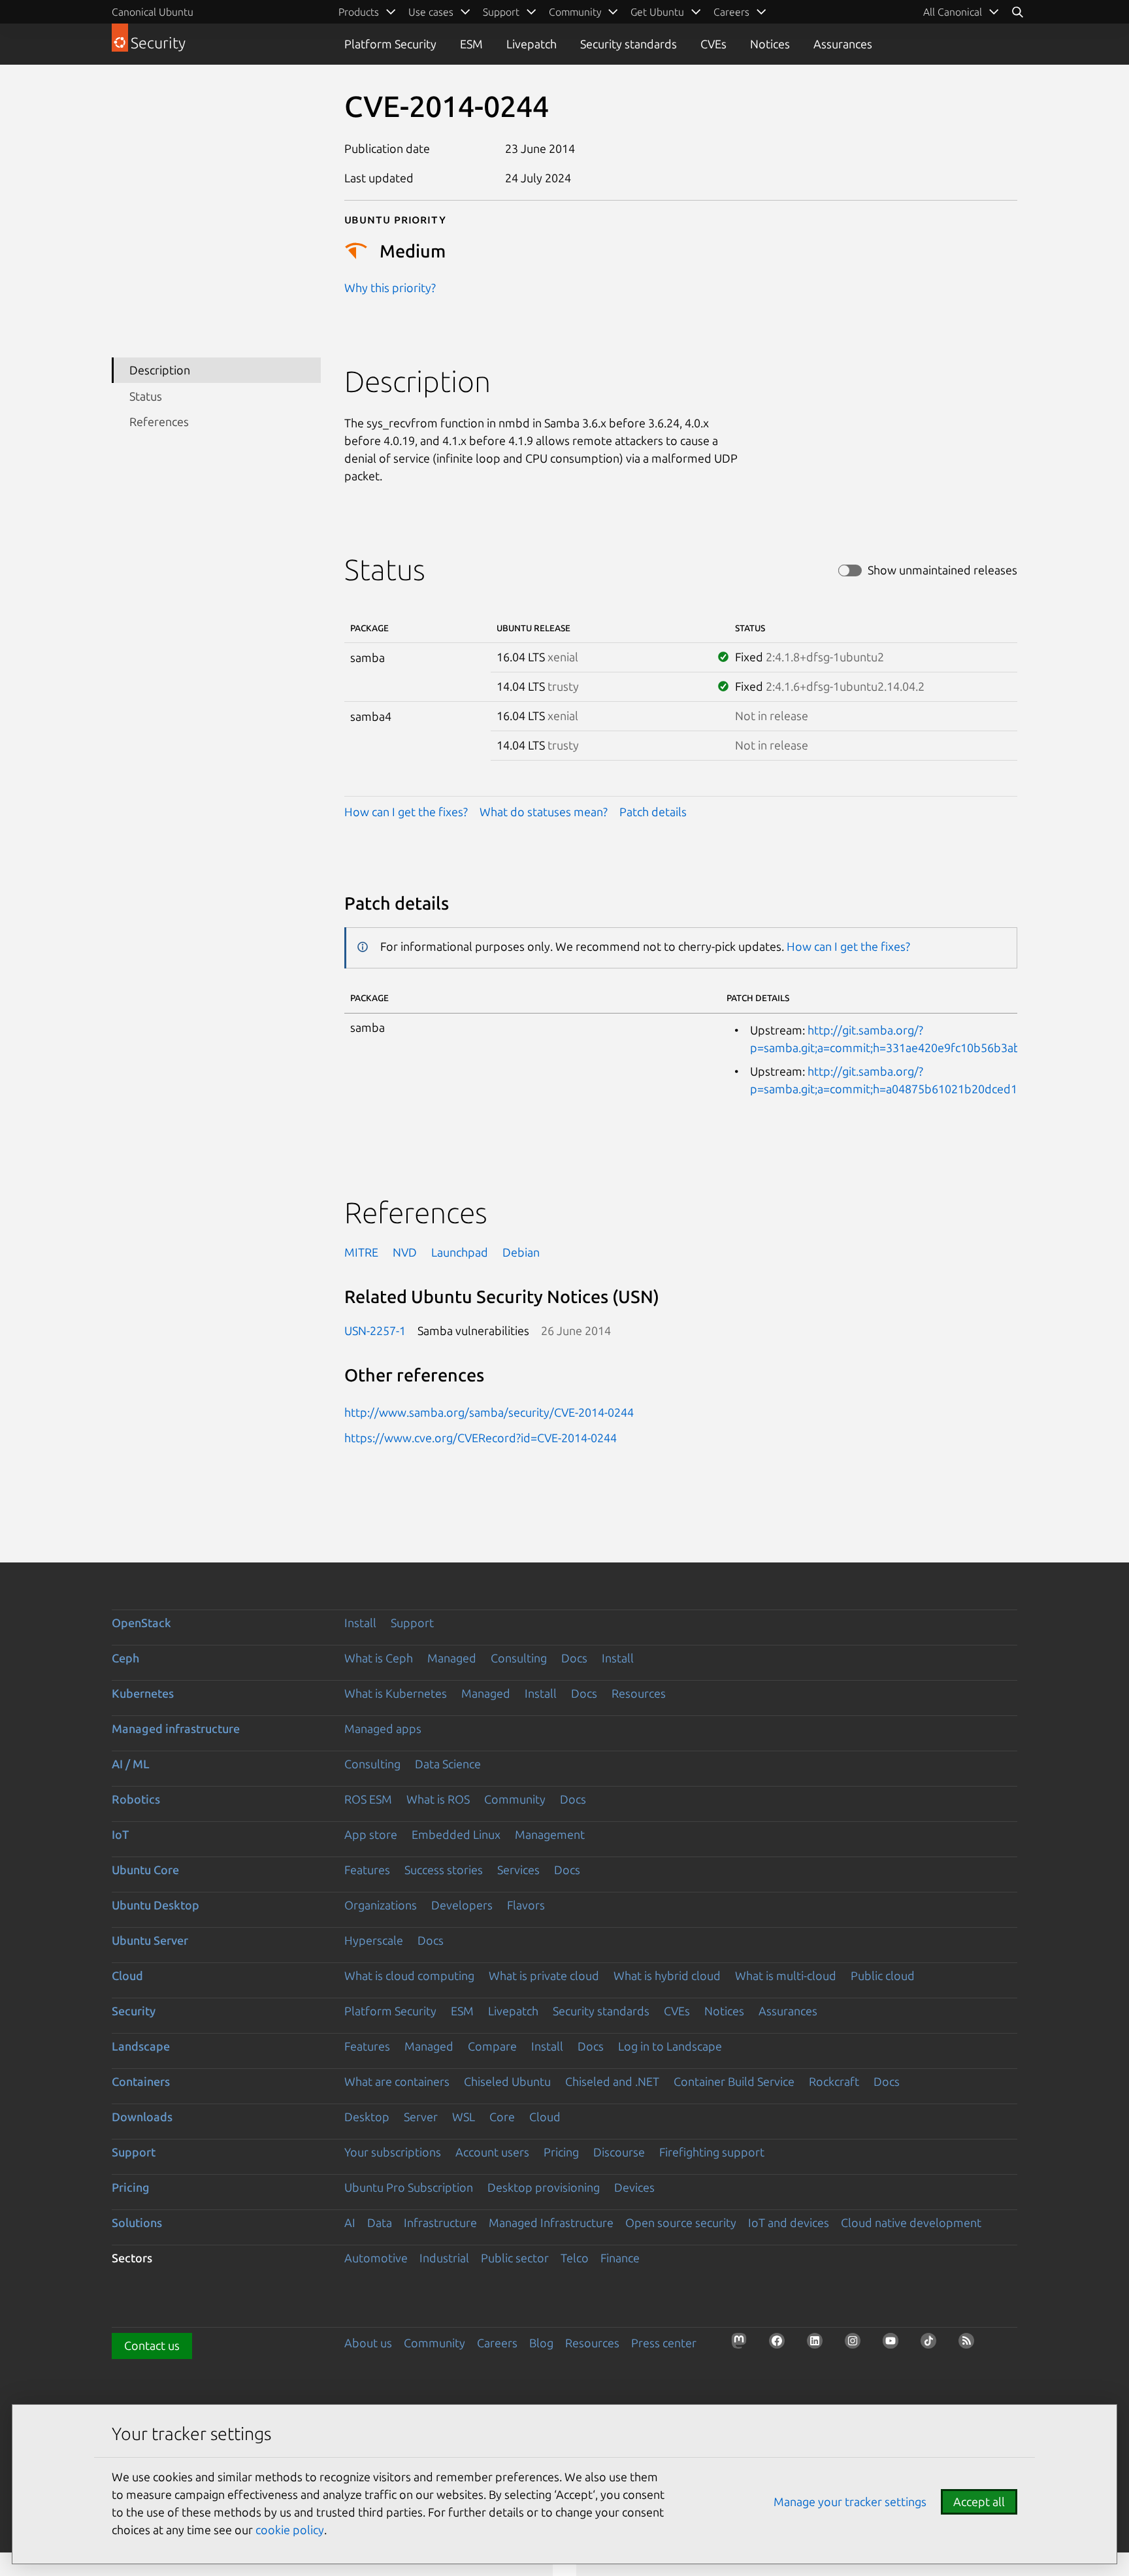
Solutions (137, 2222)
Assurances (843, 44)
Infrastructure (440, 2222)
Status (146, 396)
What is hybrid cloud (667, 1975)
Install (360, 1623)
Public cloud (883, 1975)
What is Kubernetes (396, 1693)
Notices (770, 44)
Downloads (142, 2117)
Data (380, 2222)
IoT (120, 1834)
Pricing (561, 2152)
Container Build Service (734, 2081)
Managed (452, 1658)
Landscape (141, 2046)
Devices (634, 2187)
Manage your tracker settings (850, 2502)
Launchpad (460, 1252)
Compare (492, 2046)
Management (550, 1834)
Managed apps (383, 1728)
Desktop (367, 2117)
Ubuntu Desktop (155, 1905)
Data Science (448, 1764)
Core (502, 2117)
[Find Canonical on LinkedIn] (819, 2345)
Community (515, 1799)
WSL (464, 2117)
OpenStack (141, 1623)
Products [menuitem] (359, 12)
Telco (575, 2258)
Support (412, 1623)
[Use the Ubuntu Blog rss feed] (970, 2345)
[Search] (1017, 12)
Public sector (515, 2258)
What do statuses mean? (544, 812)
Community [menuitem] (575, 12)
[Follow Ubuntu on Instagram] (857, 2345)
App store (371, 1834)
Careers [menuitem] (731, 12)
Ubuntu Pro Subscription (409, 2187)
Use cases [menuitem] (431, 12)
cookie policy (290, 2530)
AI (350, 2222)
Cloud (127, 1975)
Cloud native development (911, 2222)
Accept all (979, 2502)
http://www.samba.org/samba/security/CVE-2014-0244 (489, 1412)
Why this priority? (390, 288)
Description (160, 370)
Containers (141, 2081)
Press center (664, 2343)
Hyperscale (374, 1940)
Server (421, 2117)
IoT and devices (789, 2222)
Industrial (444, 2258)
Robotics (136, 1799)
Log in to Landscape (670, 2046)
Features (367, 1870)
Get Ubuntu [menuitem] (657, 12)
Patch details (653, 812)
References (159, 421)
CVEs (713, 44)
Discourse (619, 2152)
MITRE (361, 1252)
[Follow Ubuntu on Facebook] (781, 2345)
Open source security (681, 2222)
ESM (471, 44)
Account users (492, 2152)
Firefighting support (712, 2152)
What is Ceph (379, 1658)
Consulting (519, 1658)
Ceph (125, 1658)
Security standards (629, 44)
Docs (574, 1658)
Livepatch (532, 44)
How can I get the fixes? (406, 812)
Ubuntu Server (150, 1940)
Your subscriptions (393, 2152)
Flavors (526, 1905)
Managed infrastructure (176, 1728)
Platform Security (390, 44)
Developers (462, 1905)
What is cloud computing (409, 1975)
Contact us (152, 2345)
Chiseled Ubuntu (507, 2081)
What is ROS (438, 1799)
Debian (521, 1252)
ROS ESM (368, 1799)
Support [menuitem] (501, 12)
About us (368, 2343)
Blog (541, 2343)
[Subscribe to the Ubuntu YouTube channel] (894, 2345)
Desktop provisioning (544, 2187)
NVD (405, 1252)
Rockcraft (834, 2081)
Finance (620, 2258)
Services (518, 1870)
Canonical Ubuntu (153, 12)
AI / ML (131, 1764)
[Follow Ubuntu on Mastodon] (743, 2345)
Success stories (444, 1870)
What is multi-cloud (786, 1975)
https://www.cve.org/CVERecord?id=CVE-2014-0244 (481, 1438)
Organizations (381, 1905)
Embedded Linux (456, 1834)
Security (134, 2011)
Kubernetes (143, 1693)
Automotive (376, 2258)
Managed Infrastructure (551, 2222)
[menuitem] (961, 12)
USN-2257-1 (375, 1330)
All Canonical (953, 12)
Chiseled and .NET (612, 2081)
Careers (497, 2343)
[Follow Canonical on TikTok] (932, 2345)
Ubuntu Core (145, 1870)
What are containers (397, 2081)
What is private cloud (544, 1975)
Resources (639, 1693)
